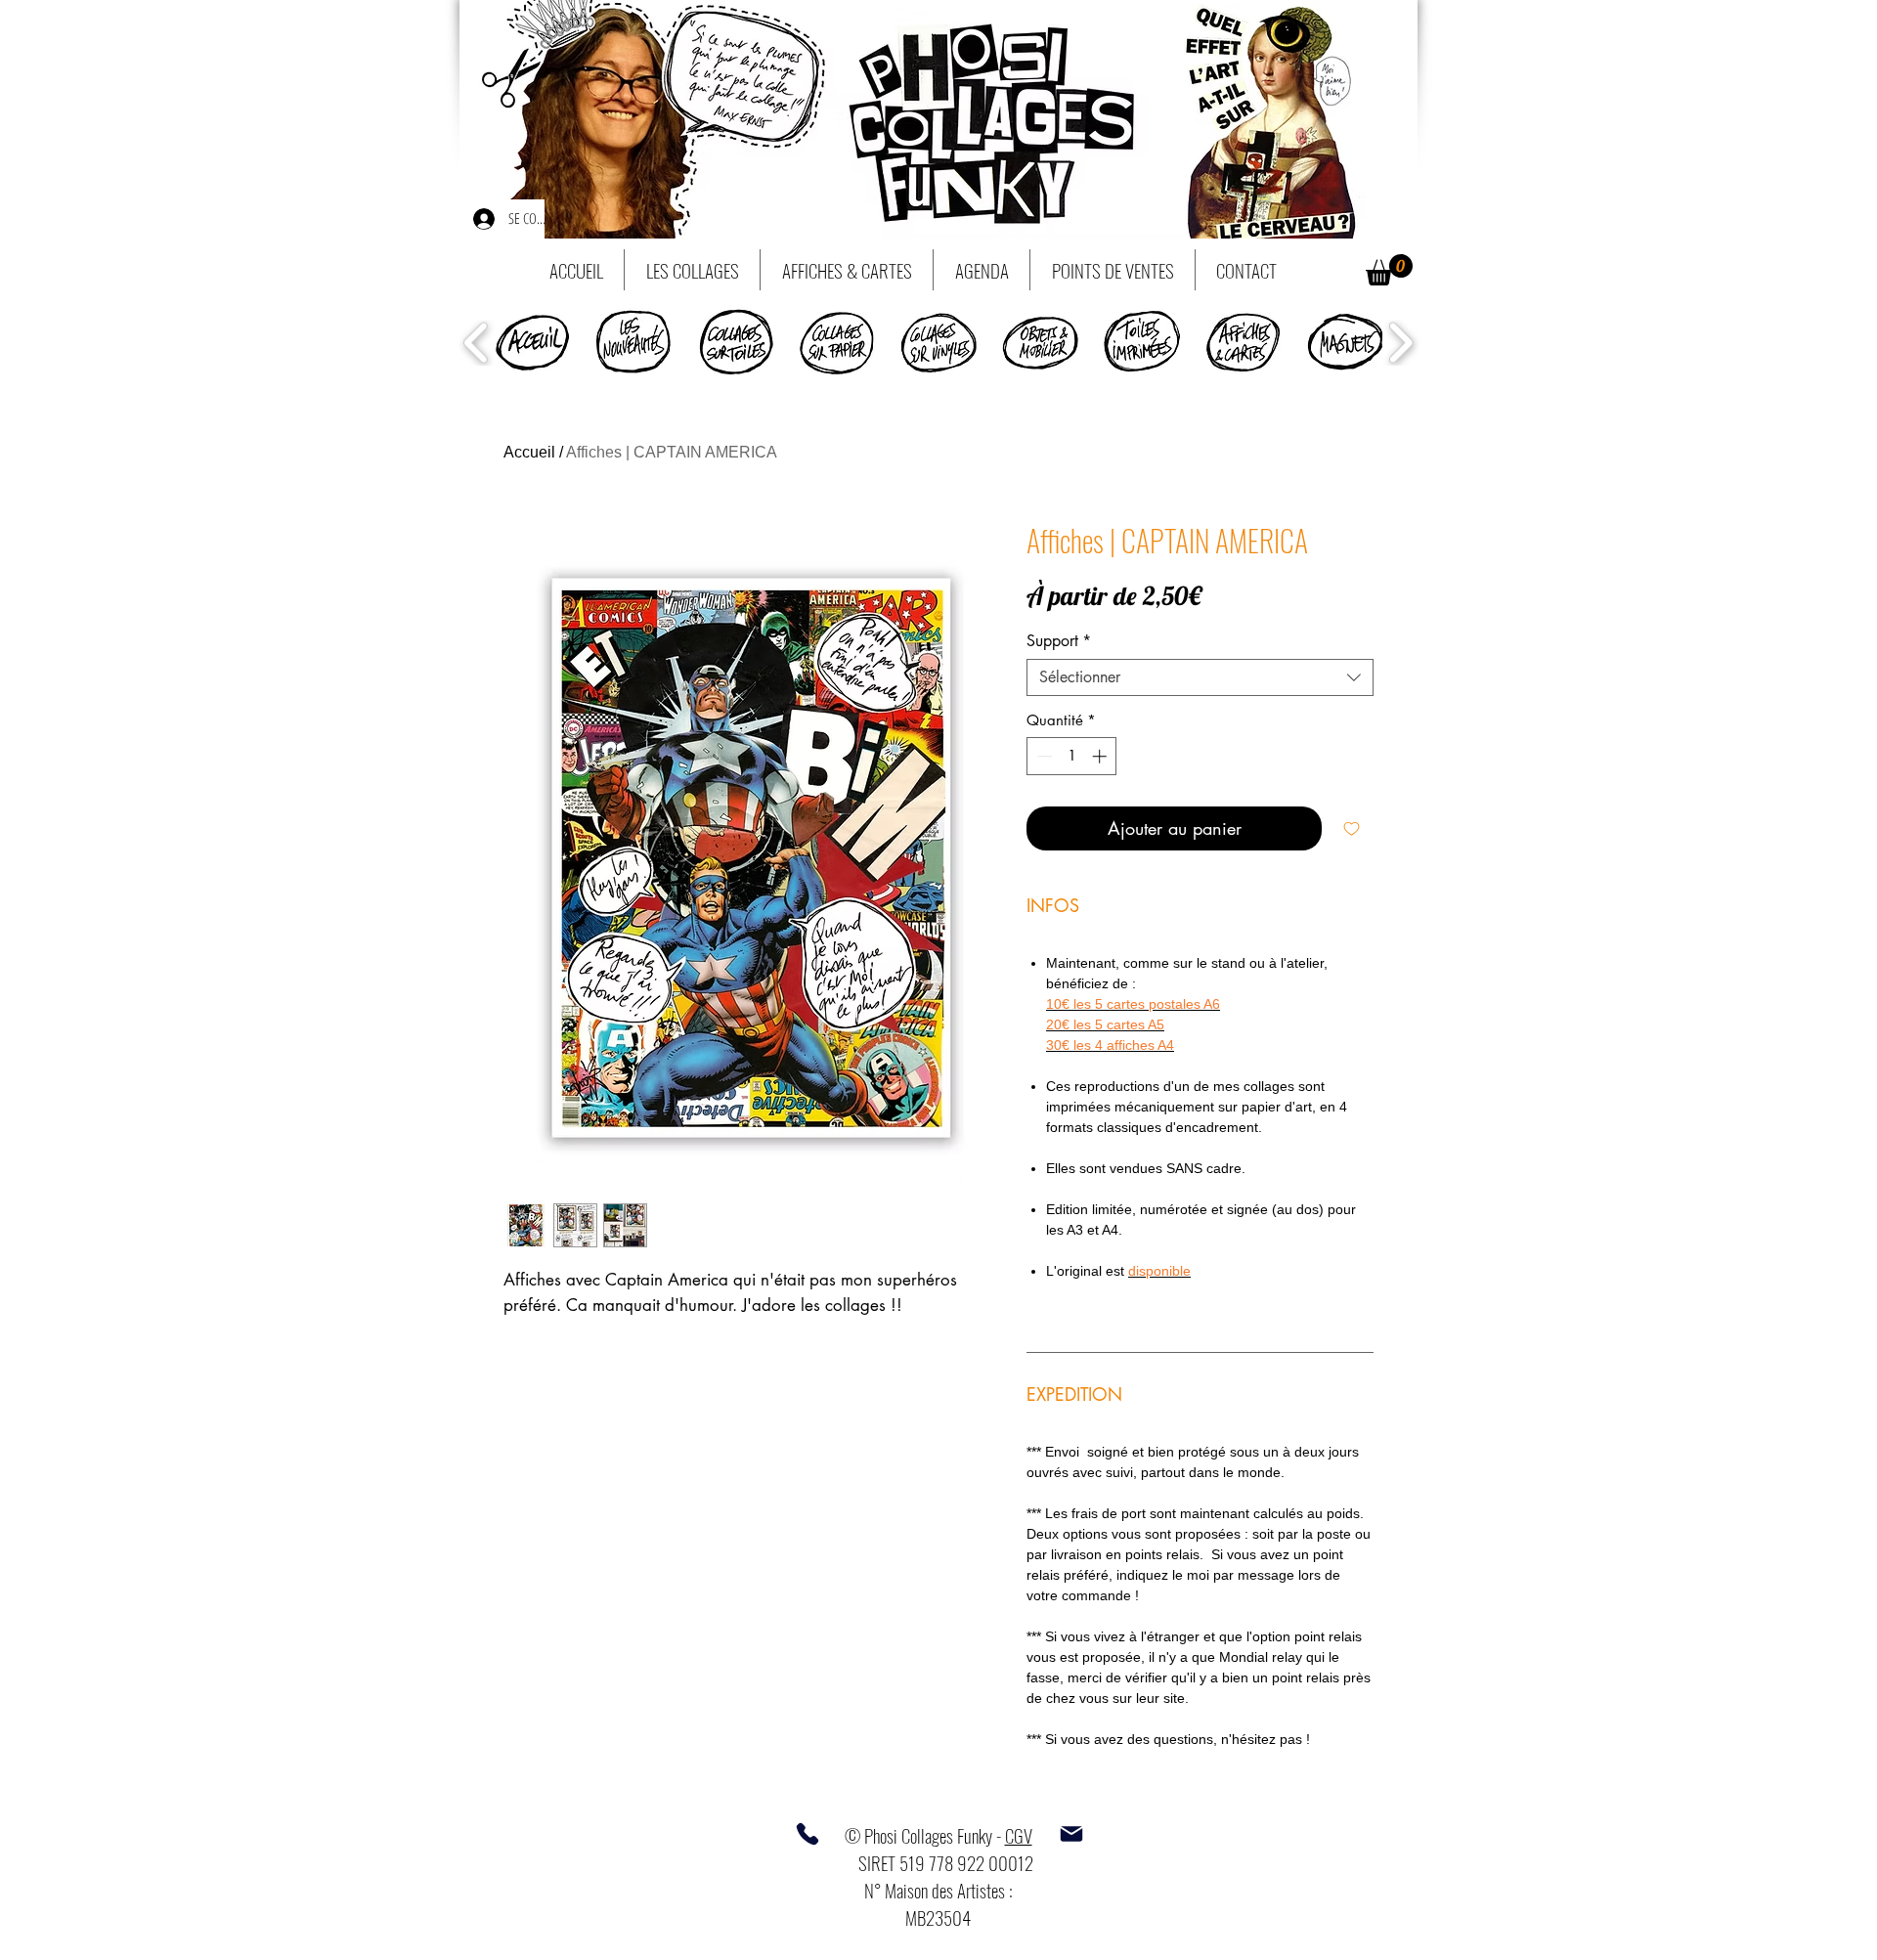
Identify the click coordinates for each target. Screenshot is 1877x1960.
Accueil (529, 452)
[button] (1389, 270)
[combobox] (1200, 677)
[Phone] (808, 1834)
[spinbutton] (1072, 756)
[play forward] (1400, 343)
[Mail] (1071, 1834)
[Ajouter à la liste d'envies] (1352, 828)
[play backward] (477, 343)
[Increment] (1101, 756)
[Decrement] (1043, 756)
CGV (1019, 1835)
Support (1059, 641)
